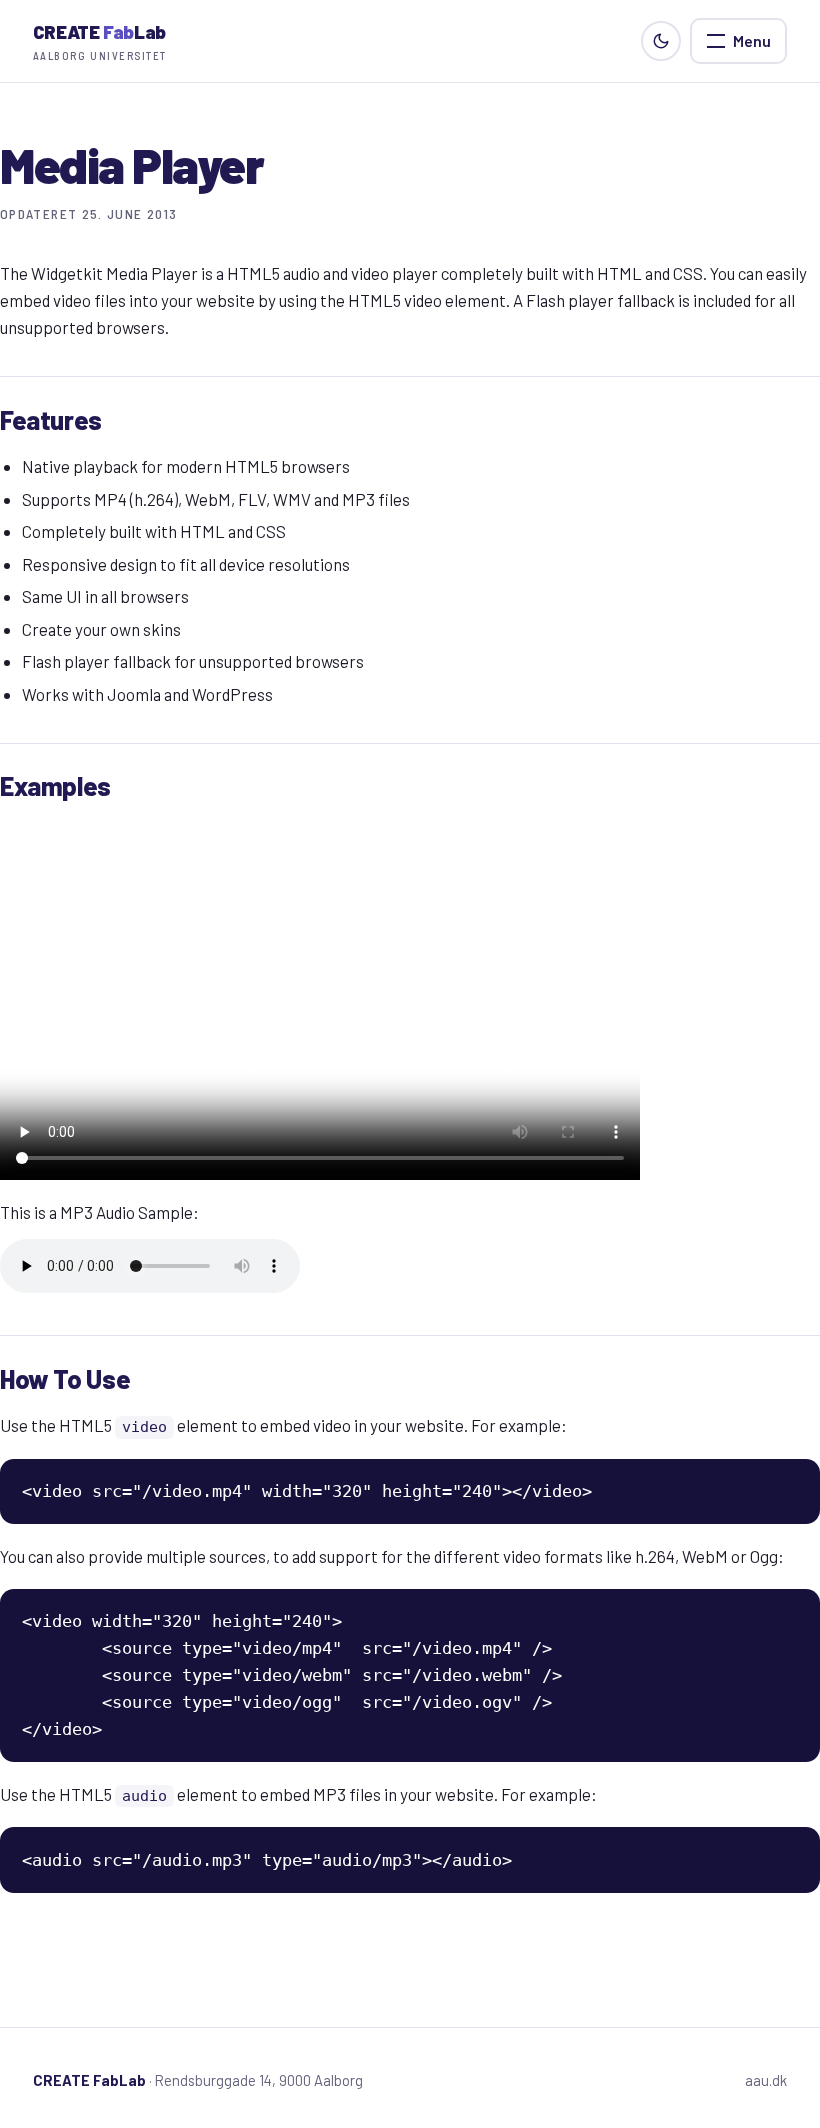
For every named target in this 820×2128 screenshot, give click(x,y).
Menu (752, 40)
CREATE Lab (100, 41)
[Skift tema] (661, 41)
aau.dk (766, 2080)
